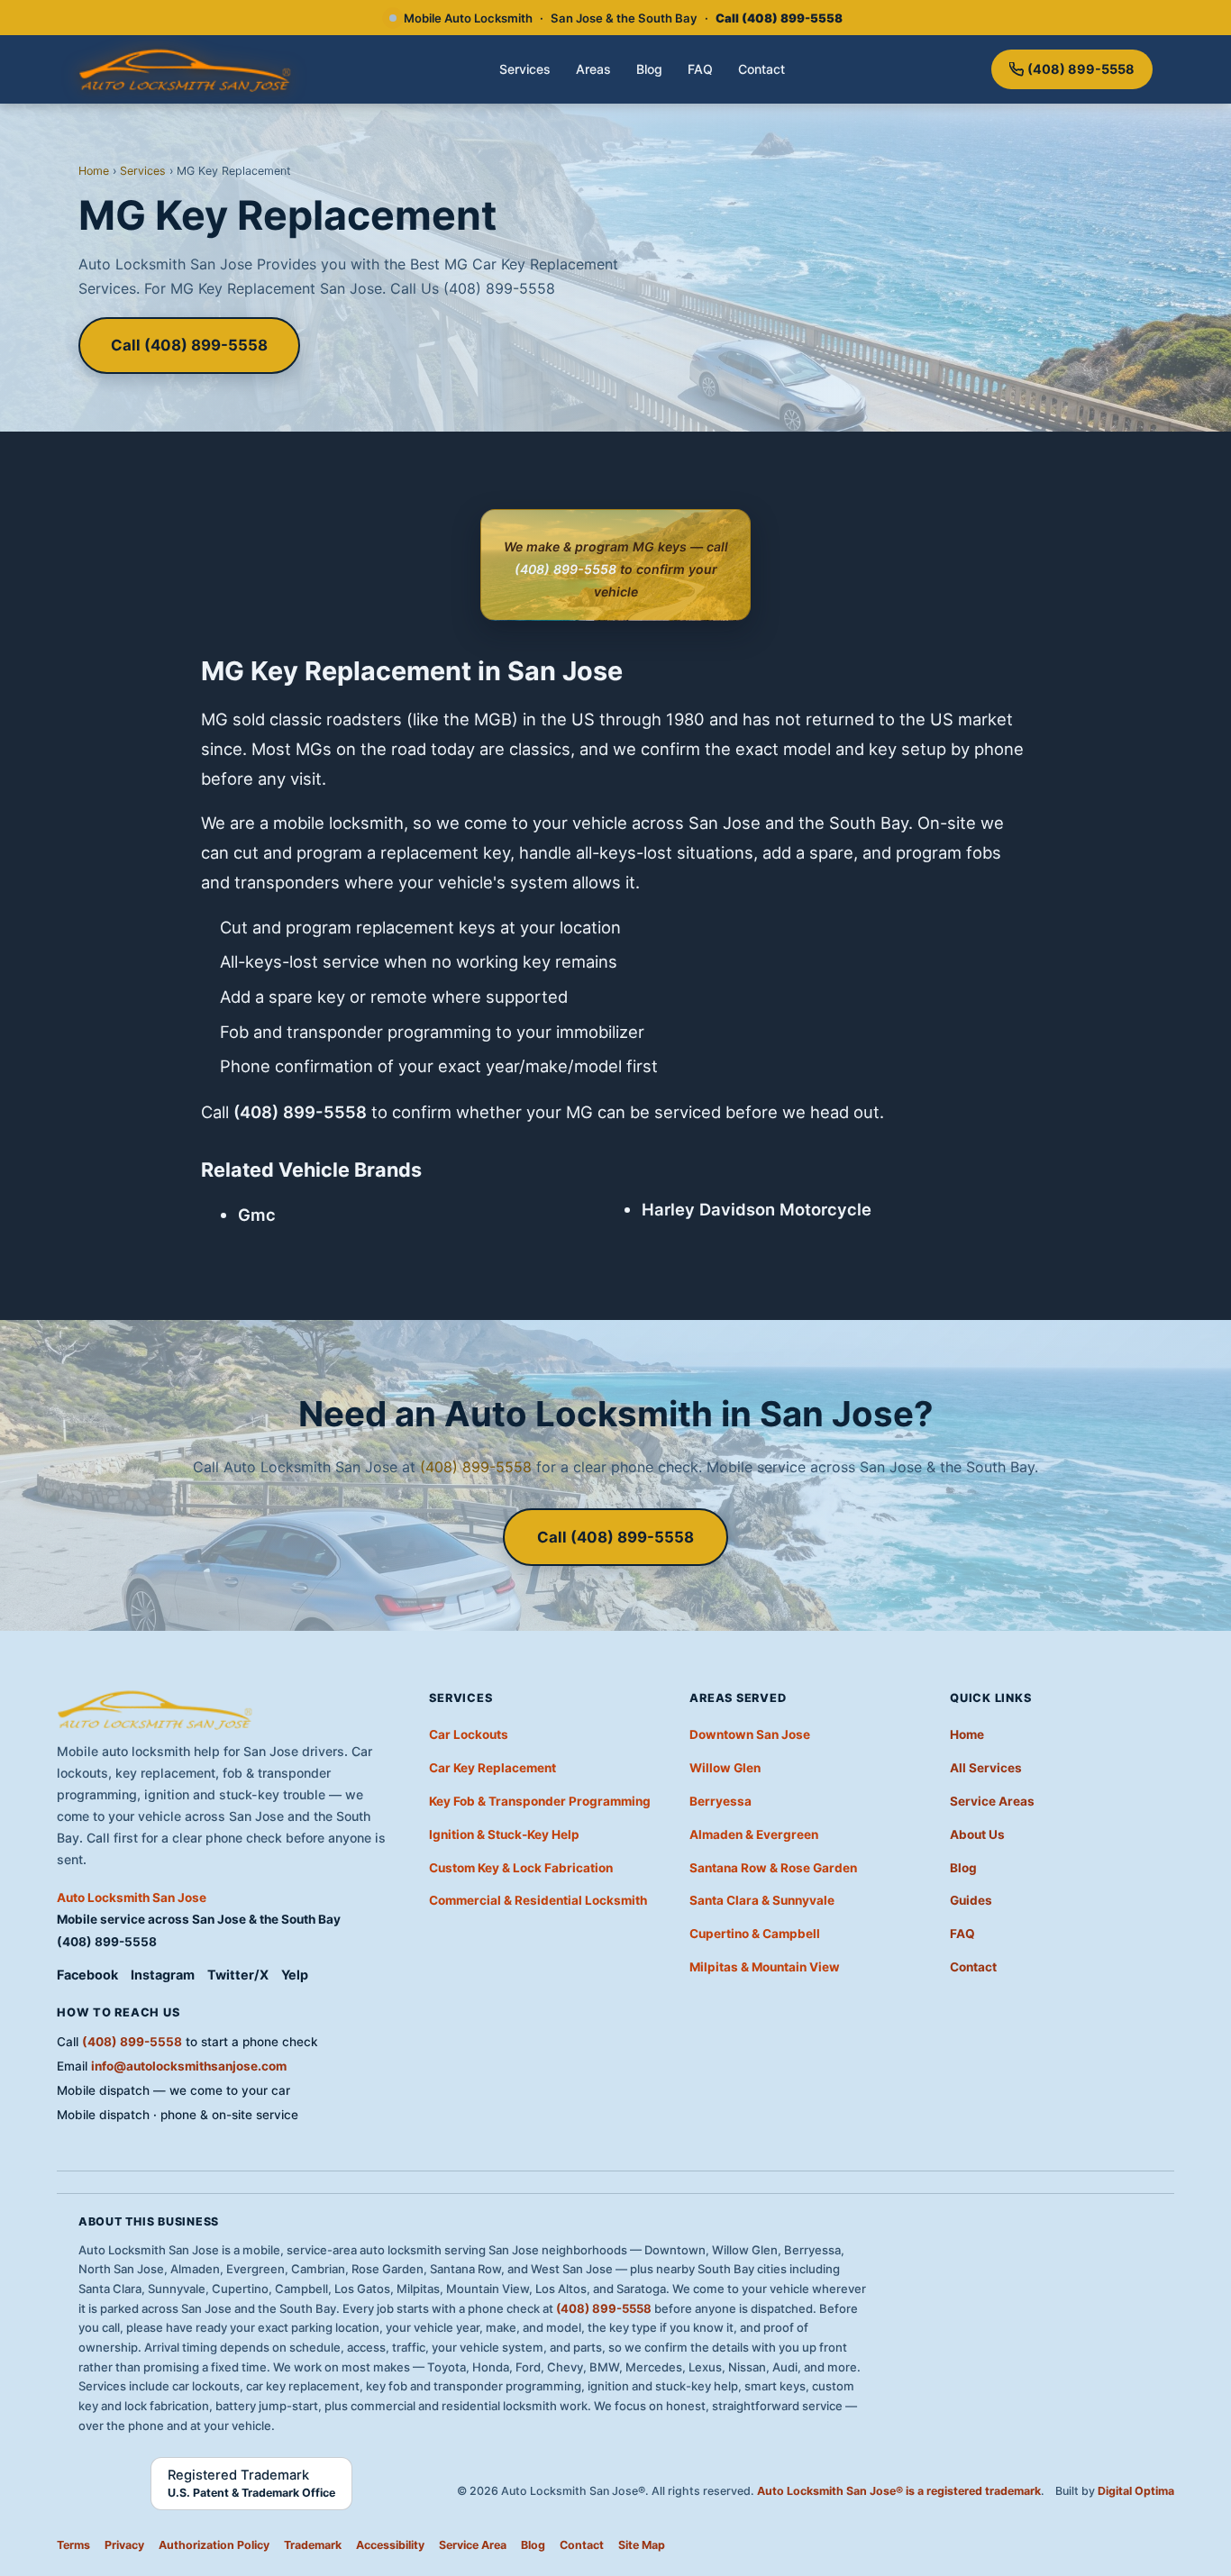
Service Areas (992, 1801)
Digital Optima (1136, 2491)
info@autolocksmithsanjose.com (189, 2066)
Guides (971, 1900)
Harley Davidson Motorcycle (757, 1209)
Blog (649, 69)
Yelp (295, 1975)
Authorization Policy (214, 2545)
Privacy (124, 2545)
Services (525, 69)
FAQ (700, 69)
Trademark (313, 2545)
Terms (73, 2545)
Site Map (642, 2545)
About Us (977, 1834)
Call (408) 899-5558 (189, 345)
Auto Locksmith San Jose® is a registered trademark (899, 2491)
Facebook (87, 1975)
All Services (986, 1768)
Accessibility (390, 2545)
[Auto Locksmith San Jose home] (186, 69)
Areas (593, 69)
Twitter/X (238, 1975)
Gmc (257, 1215)
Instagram (163, 1975)
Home (94, 171)
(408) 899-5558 (1081, 69)
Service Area (473, 2545)
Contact (761, 69)
